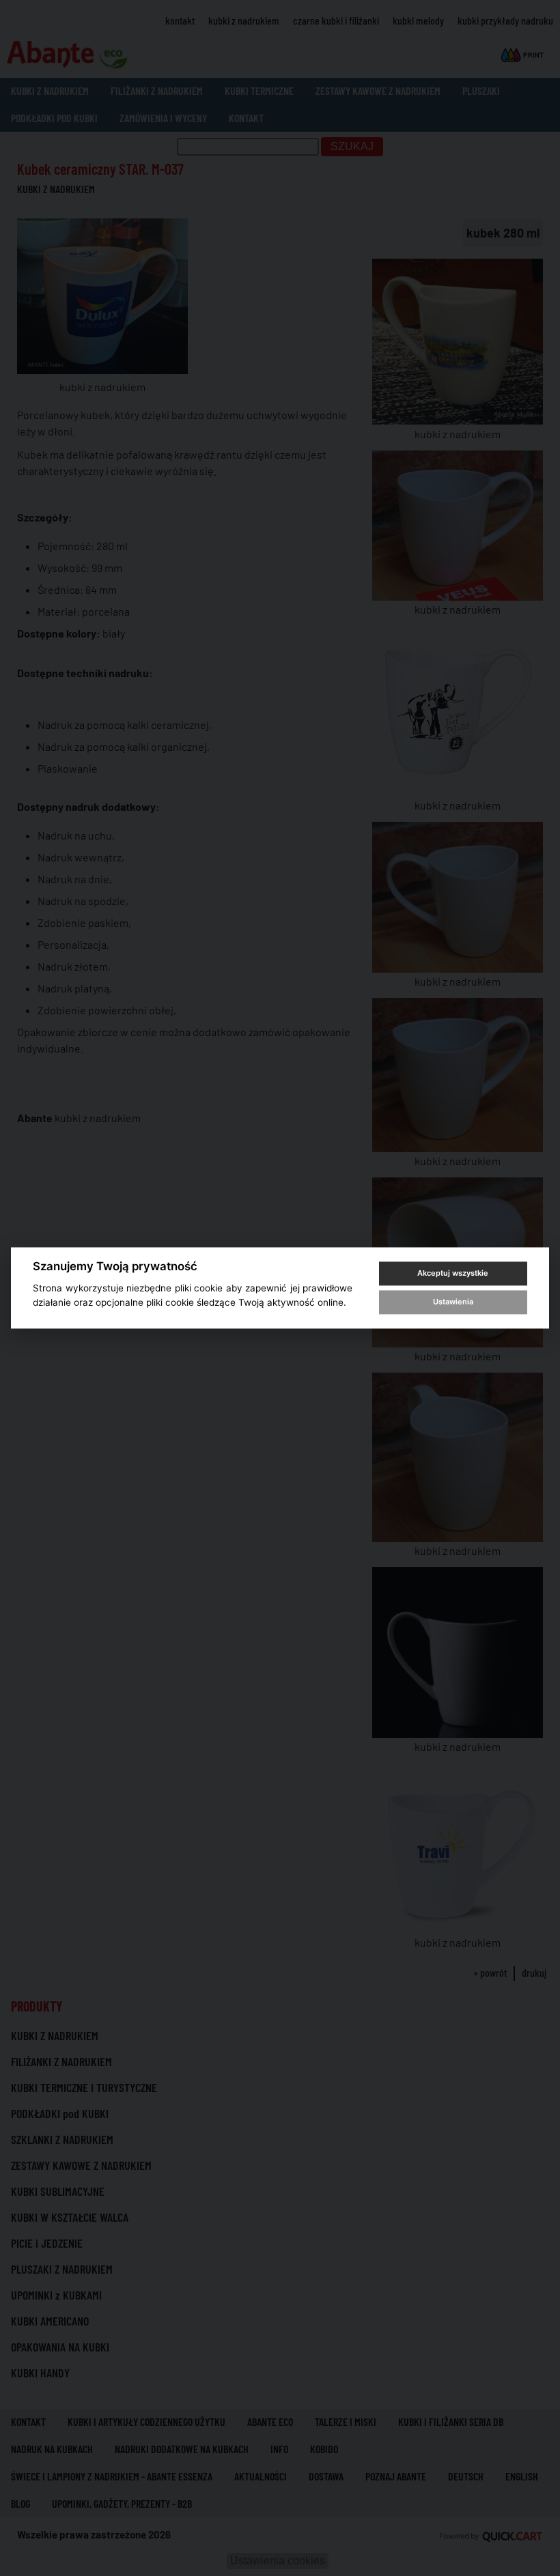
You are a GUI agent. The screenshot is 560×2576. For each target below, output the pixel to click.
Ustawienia (453, 1302)
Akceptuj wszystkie (453, 1273)
